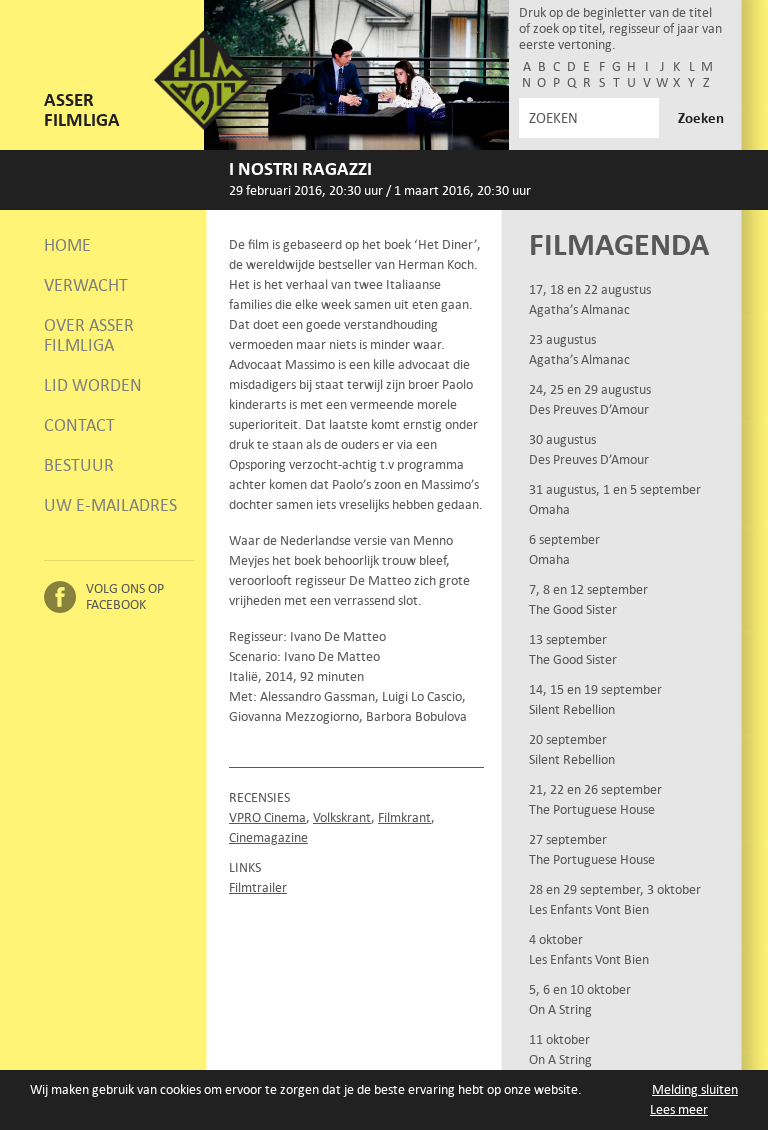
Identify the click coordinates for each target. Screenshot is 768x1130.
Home (67, 245)
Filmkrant (404, 817)
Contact (79, 425)
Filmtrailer (258, 887)
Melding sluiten (695, 1089)
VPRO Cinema (267, 817)
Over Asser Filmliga (89, 335)
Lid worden (93, 385)
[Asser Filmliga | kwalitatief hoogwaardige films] (204, 125)
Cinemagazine (268, 837)
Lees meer (679, 1109)
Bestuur (79, 465)
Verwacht (86, 285)
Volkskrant (342, 817)
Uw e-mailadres (110, 505)
